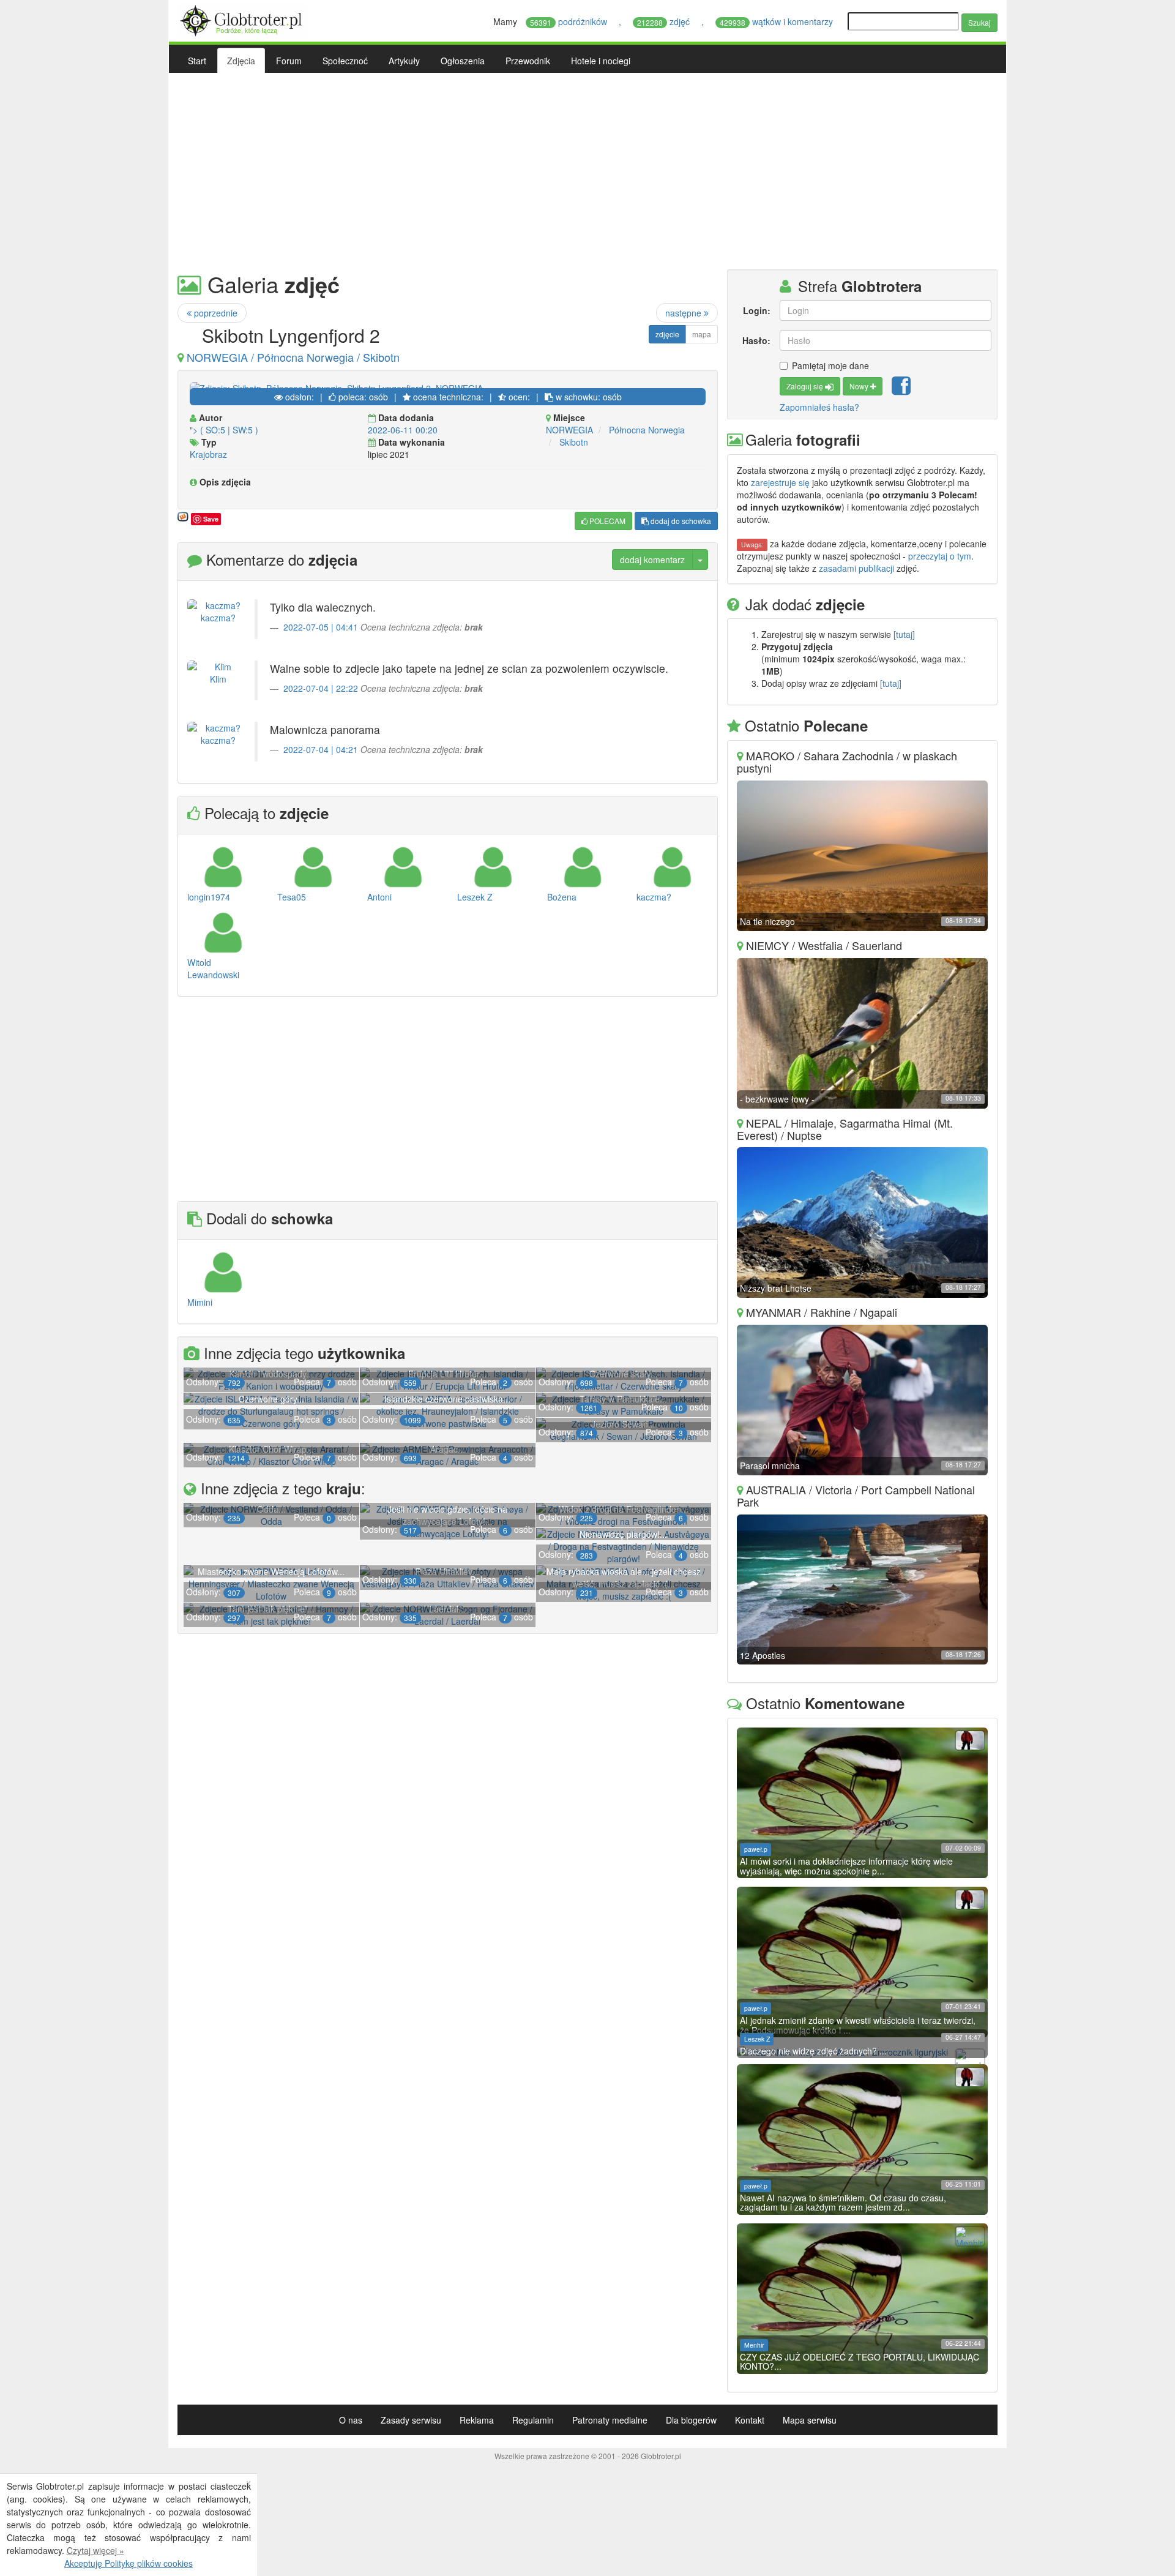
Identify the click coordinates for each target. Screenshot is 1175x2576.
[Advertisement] (587, 171)
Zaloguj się (806, 386)
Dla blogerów (691, 2420)
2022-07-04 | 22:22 (321, 688)
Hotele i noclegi (601, 61)
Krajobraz (208, 454)
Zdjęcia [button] (241, 61)
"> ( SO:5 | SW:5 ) (224, 430)
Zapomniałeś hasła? (819, 407)
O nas (351, 2420)
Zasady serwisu (411, 2420)
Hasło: (756, 340)
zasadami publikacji (856, 568)
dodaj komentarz (652, 560)
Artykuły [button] (404, 61)
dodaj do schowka (680, 521)
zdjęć (665, 21)
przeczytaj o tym (940, 556)
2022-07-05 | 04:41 (321, 627)
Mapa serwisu (810, 2420)
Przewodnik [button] (528, 61)
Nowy (860, 386)
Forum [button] (289, 61)
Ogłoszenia (463, 61)
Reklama (477, 2420)
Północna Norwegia (647, 430)
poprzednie (214, 313)
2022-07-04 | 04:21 (321, 749)
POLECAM (606, 521)
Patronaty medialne (610, 2420)
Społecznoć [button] (345, 61)
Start (197, 61)
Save (211, 519)
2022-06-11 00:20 (403, 430)
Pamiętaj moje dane (830, 365)
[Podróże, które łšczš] (243, 19)
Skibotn (574, 442)
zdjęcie (667, 334)
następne (684, 313)
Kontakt (750, 2420)
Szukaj (979, 22)
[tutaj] (904, 634)
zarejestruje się (780, 482)
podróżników (570, 21)
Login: (756, 310)
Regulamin (533, 2420)
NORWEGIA (569, 430)
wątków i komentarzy (778, 21)
